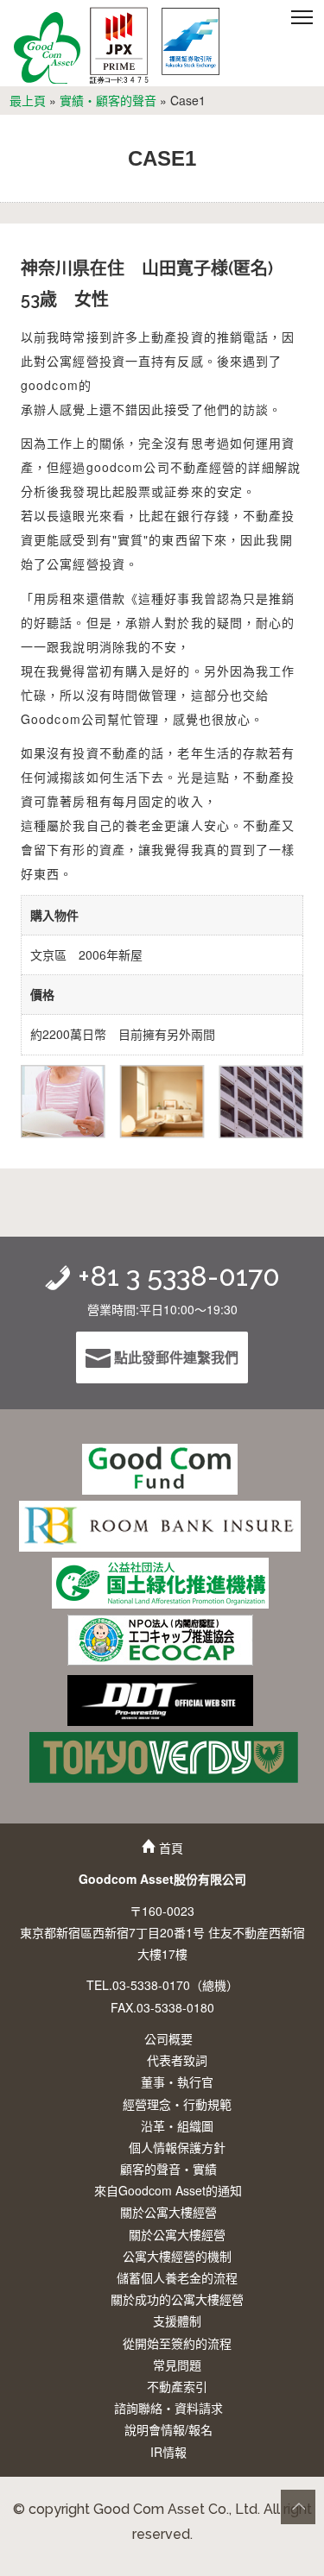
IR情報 (168, 2452)
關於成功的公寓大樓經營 (177, 2299)
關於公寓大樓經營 (168, 2212)
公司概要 (168, 2038)
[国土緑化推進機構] (160, 1583)
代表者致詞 (177, 2060)
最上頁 (28, 100)
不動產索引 (177, 2386)
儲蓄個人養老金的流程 (177, 2277)
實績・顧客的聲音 (108, 100)
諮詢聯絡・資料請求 (168, 2408)
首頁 (169, 1848)
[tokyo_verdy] (164, 1757)
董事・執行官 (177, 2082)
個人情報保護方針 (177, 2147)
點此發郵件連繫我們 (175, 1357)
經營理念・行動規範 (177, 2104)
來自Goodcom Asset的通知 (168, 2190)
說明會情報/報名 (168, 2429)
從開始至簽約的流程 (177, 2343)
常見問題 (177, 2365)
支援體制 (177, 2321)
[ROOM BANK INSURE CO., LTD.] (160, 1526)
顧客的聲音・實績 (168, 2169)
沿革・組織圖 (177, 2126)
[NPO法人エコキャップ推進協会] (160, 1640)
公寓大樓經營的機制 (177, 2256)
